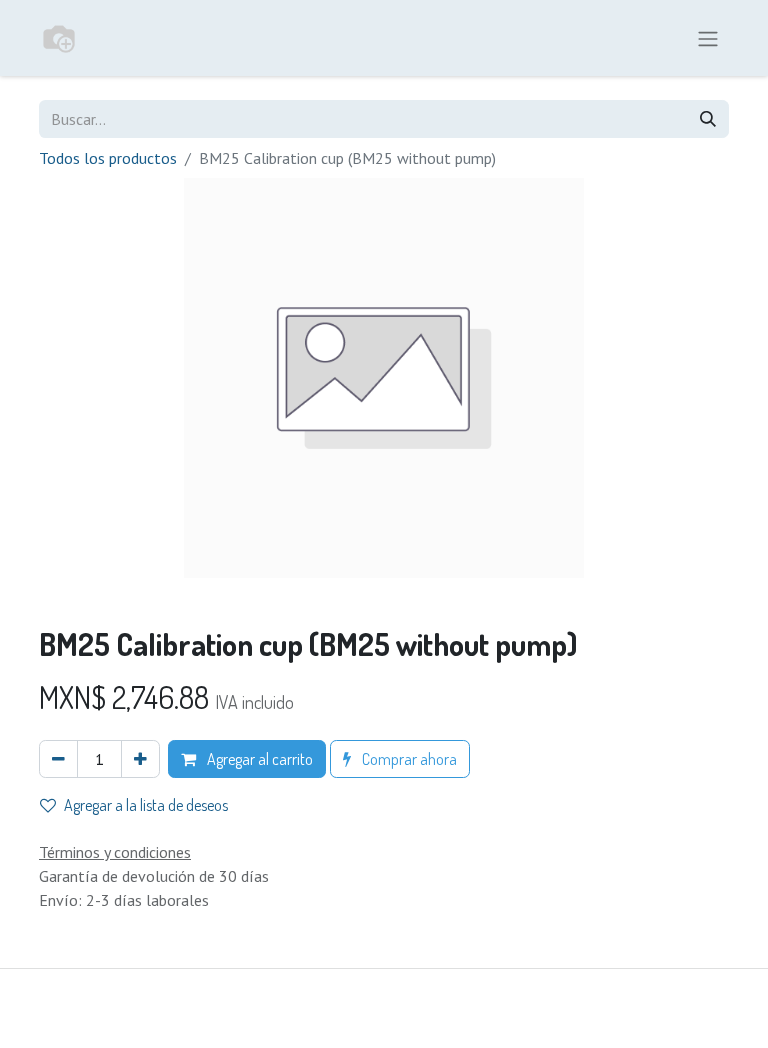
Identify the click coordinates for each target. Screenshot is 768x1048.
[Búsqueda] (708, 119)
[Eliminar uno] (58, 759)
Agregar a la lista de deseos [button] (146, 805)
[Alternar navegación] (708, 38)
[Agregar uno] (140, 759)
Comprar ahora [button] (408, 759)
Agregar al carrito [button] (258, 759)
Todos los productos (108, 158)
